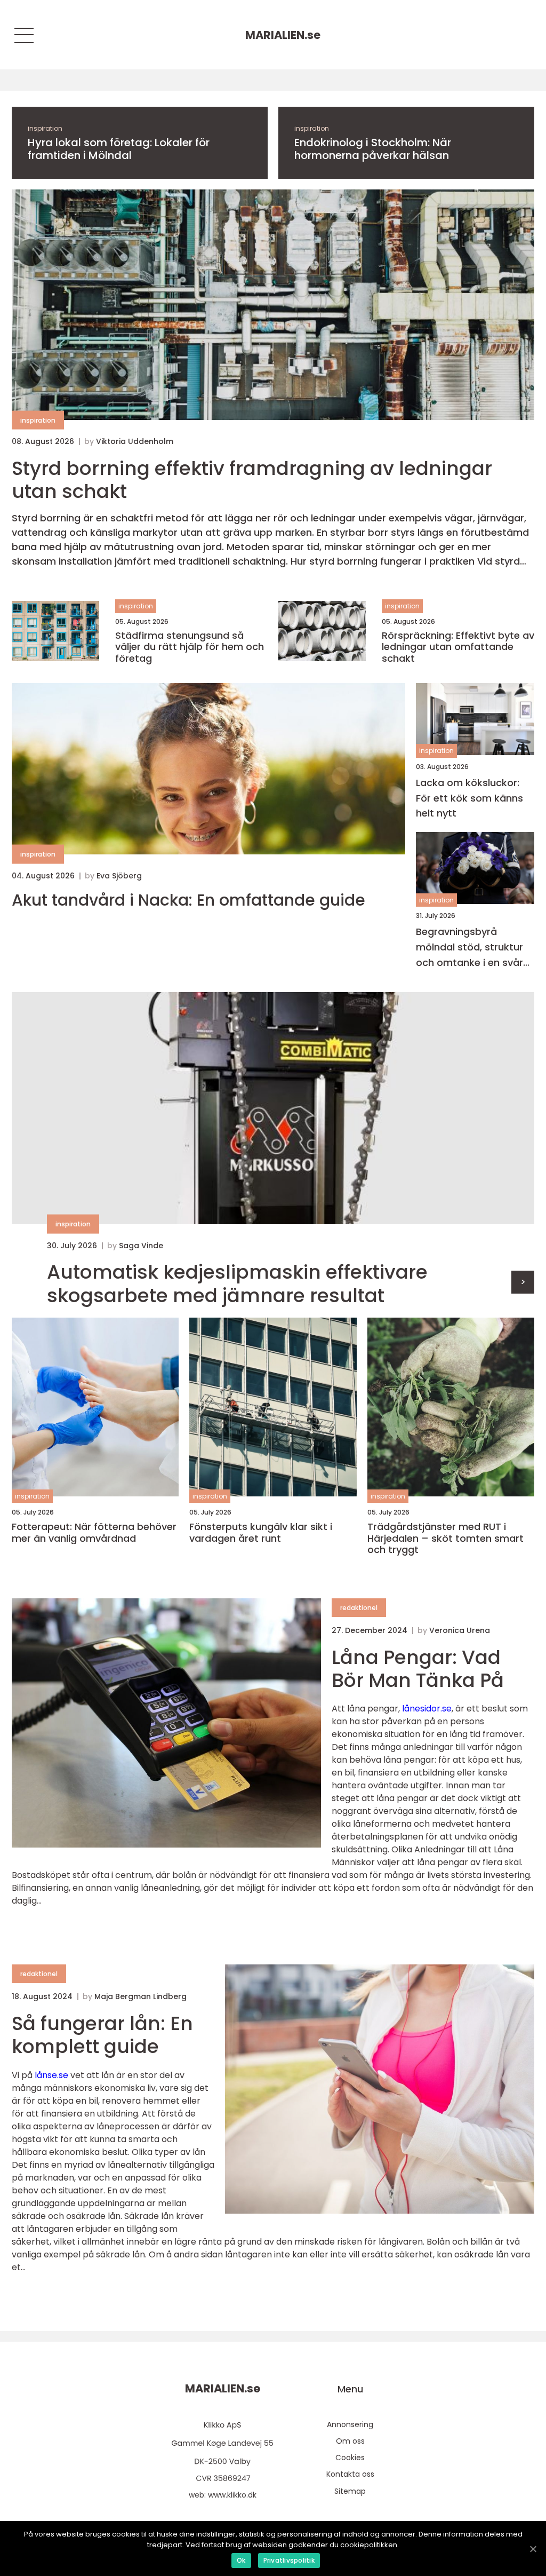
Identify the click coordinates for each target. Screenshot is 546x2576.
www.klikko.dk (232, 2495)
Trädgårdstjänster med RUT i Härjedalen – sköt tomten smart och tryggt (445, 1538)
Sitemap (350, 2491)
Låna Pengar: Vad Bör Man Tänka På (418, 1669)
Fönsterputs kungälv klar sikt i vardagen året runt (261, 1532)
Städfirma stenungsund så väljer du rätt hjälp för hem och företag (190, 647)
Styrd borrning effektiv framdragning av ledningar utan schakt (252, 480)
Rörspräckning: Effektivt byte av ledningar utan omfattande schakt (458, 647)
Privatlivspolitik (289, 2560)
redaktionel (359, 1608)
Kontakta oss (350, 2474)
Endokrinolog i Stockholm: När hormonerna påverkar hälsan (373, 149)
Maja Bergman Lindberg (140, 1996)
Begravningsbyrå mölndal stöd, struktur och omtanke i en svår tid (469, 948)
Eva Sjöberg (119, 876)
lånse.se (51, 2075)
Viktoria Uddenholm (135, 441)
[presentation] (523, 1282)
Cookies (350, 2458)
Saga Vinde (141, 1246)
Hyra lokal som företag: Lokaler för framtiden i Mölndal (119, 149)
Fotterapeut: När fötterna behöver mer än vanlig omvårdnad (94, 1532)
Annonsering (350, 2424)
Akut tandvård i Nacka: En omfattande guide (188, 900)
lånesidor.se (427, 1709)
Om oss (350, 2441)
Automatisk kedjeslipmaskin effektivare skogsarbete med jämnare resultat (237, 1283)
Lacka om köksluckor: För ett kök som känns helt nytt (469, 798)
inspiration (45, 128)
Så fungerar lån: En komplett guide (102, 2035)
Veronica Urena (460, 1630)
